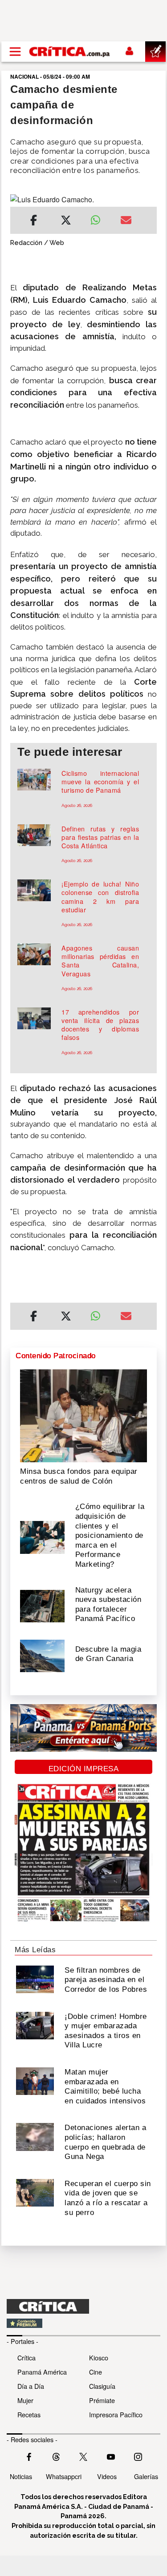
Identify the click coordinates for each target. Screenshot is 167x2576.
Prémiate (102, 2400)
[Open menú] (15, 52)
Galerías (146, 2476)
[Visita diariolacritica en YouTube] (111, 2456)
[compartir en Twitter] (66, 221)
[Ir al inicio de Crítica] (70, 52)
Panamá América (42, 2372)
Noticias (21, 2476)
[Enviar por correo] (126, 221)
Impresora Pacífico (116, 2414)
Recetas (29, 2414)
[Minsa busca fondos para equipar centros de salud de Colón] (83, 1415)
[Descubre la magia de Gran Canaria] (42, 1655)
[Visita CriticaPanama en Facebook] (29, 2456)
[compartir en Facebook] (34, 221)
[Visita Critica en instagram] (138, 2456)
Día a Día (31, 2386)
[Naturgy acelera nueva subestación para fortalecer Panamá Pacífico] (42, 1605)
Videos (107, 2476)
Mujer (25, 2400)
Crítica (26, 2357)
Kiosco (99, 2357)
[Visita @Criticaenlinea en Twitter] (56, 2456)
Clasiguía (102, 2386)
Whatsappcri (64, 2476)
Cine (96, 2372)
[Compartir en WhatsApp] (99, 218)
